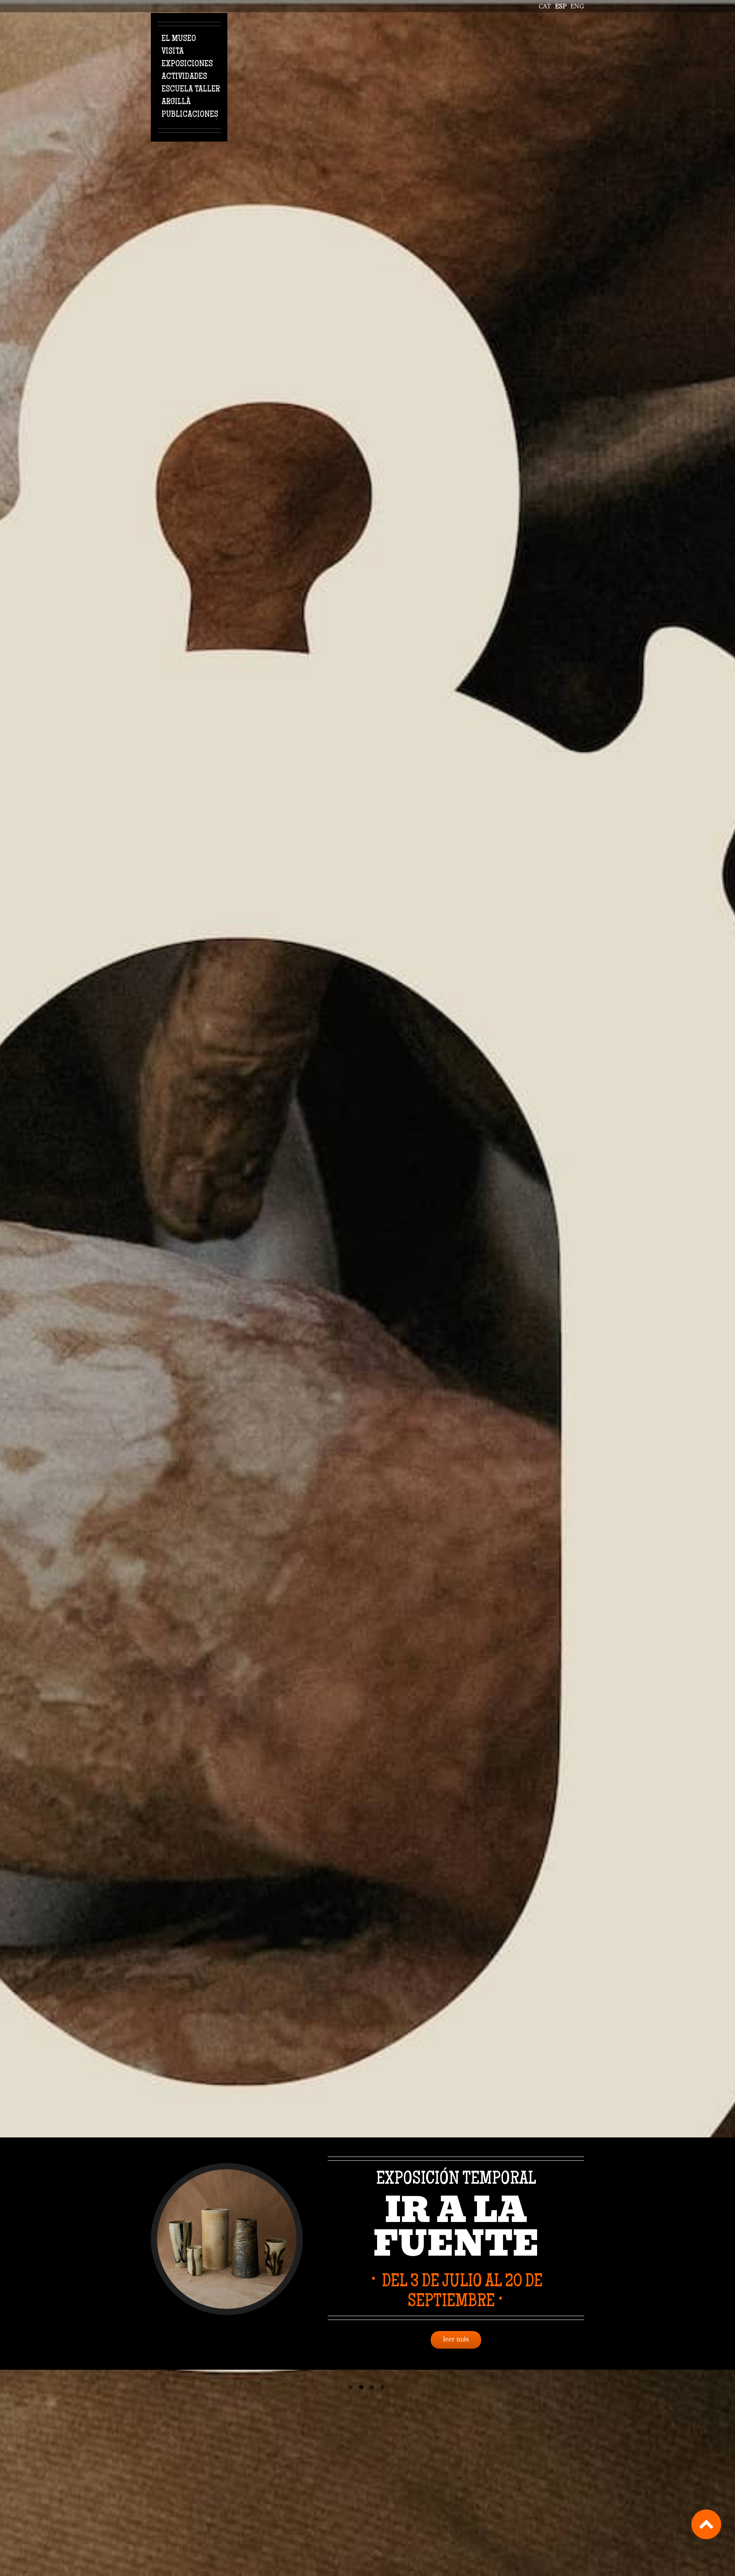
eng (577, 6)
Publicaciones (190, 115)
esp (561, 6)
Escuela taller (191, 90)
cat (545, 6)
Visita (173, 52)
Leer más (456, 2339)
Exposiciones (187, 64)
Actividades (184, 77)
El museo (179, 39)
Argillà (176, 102)
